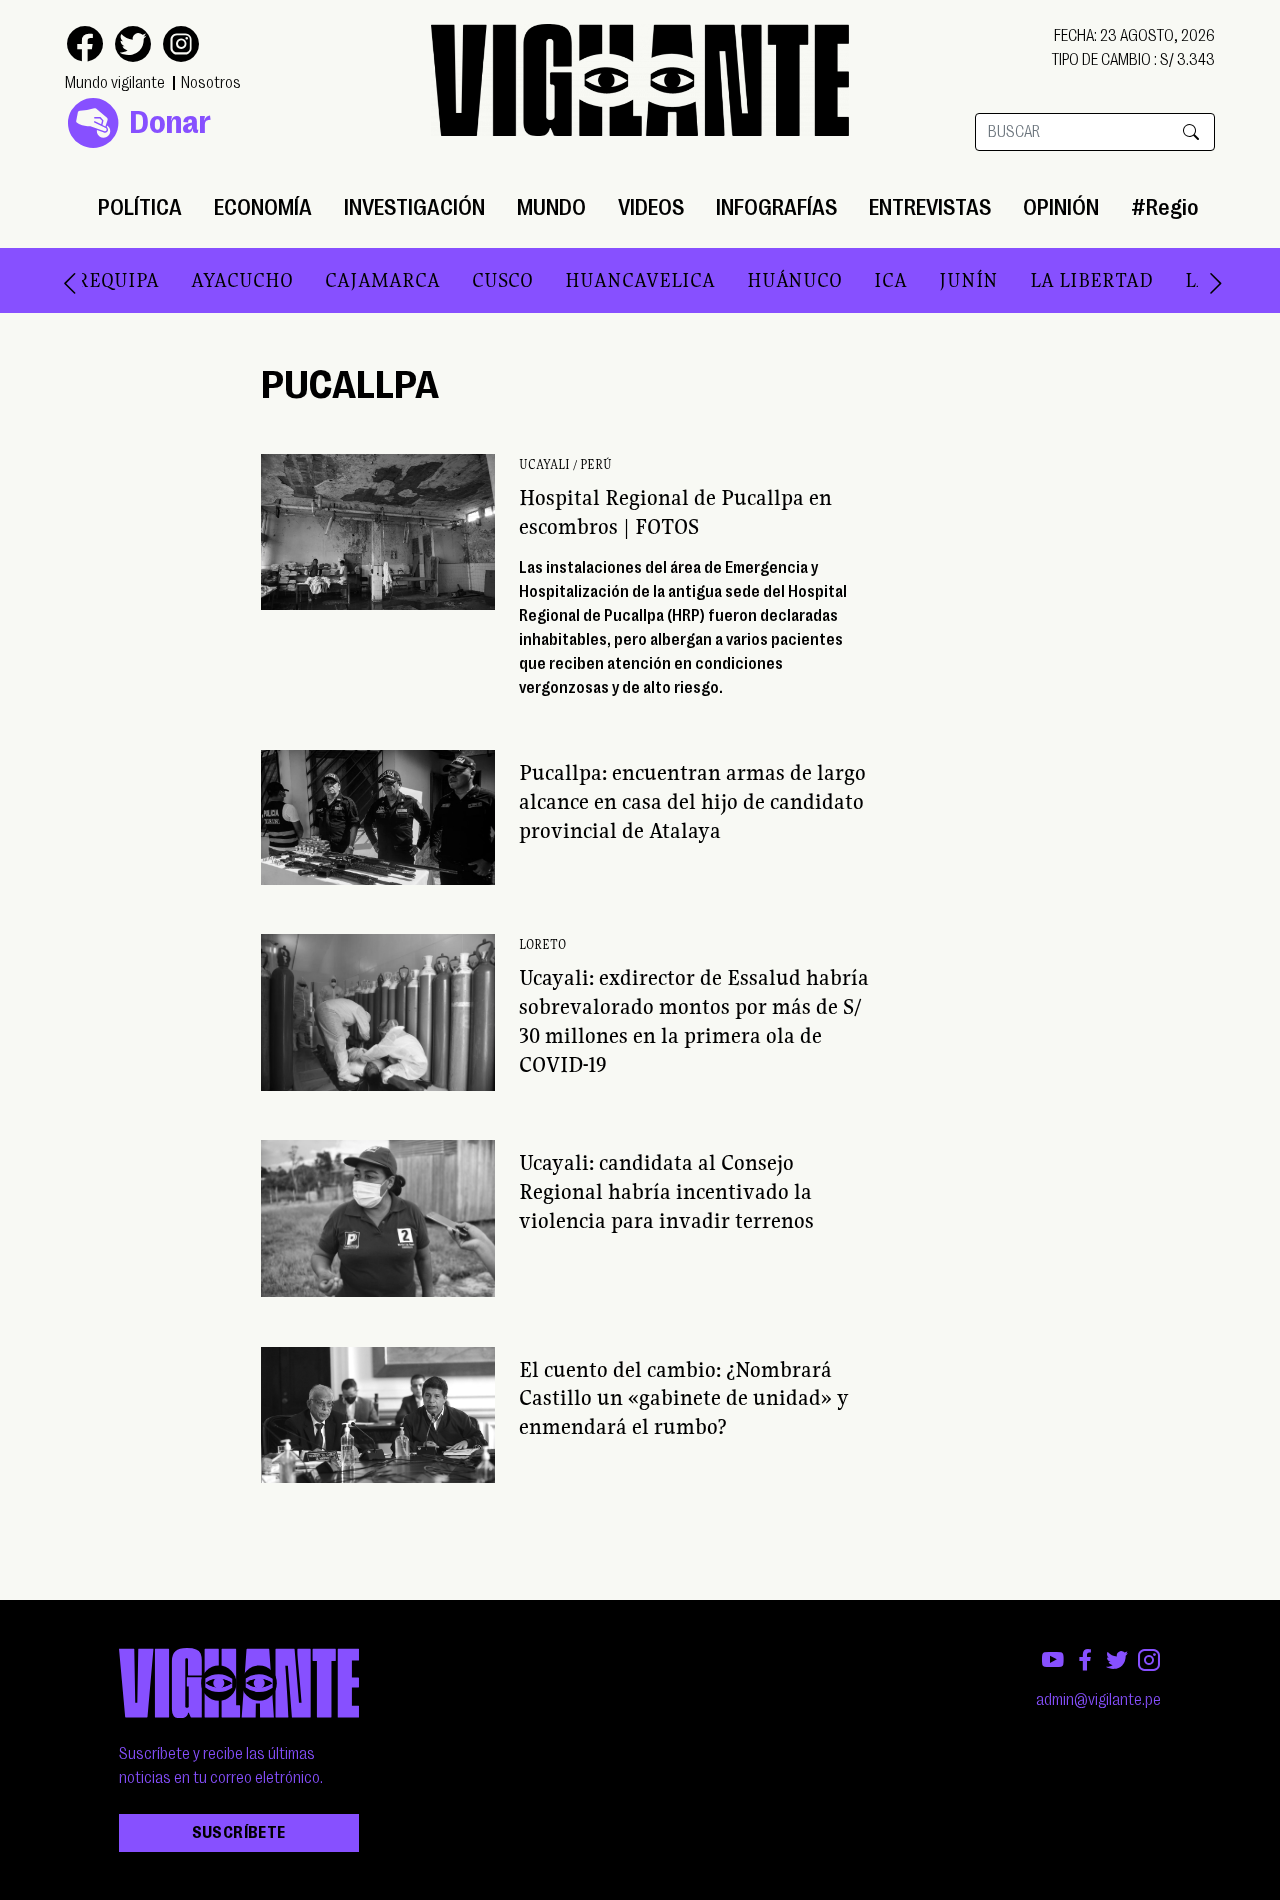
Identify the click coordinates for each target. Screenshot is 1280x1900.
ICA (890, 280)
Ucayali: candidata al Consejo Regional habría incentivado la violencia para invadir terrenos (666, 1191)
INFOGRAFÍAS (776, 207)
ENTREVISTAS (930, 207)
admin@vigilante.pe (1098, 1700)
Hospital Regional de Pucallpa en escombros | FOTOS (675, 511)
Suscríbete (239, 1833)
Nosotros (211, 83)
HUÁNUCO (794, 280)
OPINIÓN (1061, 207)
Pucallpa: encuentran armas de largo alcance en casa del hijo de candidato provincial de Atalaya (692, 801)
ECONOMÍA (263, 207)
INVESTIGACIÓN (414, 207)
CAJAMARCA (382, 280)
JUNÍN (968, 280)
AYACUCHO (242, 280)
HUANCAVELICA (640, 280)
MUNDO (551, 207)
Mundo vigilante (115, 83)
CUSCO (502, 280)
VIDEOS (651, 207)
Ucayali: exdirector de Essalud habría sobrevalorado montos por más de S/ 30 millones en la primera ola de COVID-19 (694, 1020)
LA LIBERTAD (1091, 280)
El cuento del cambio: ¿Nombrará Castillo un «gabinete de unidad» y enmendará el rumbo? (684, 1398)
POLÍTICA (140, 207)
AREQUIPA (111, 280)
